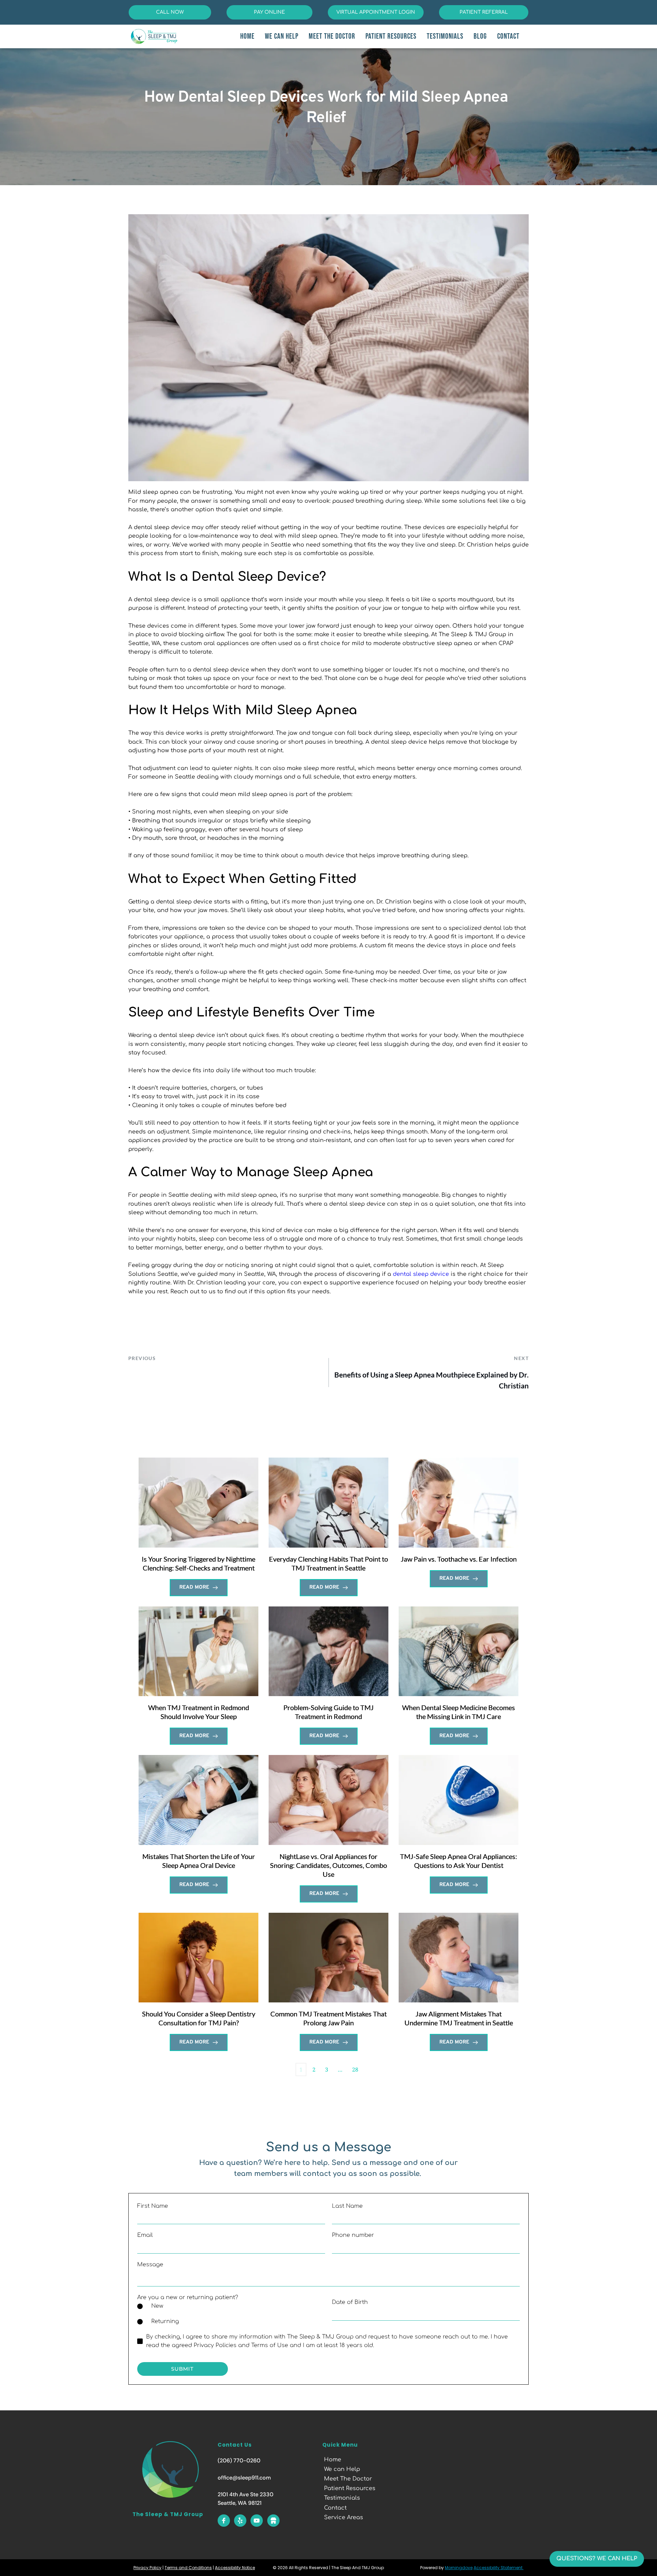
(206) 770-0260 (239, 2460)
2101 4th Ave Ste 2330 (246, 2494)
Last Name (347, 2206)
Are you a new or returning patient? (188, 2297)
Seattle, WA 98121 (240, 2503)
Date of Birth (350, 2302)
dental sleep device (421, 1274)
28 (355, 2069)
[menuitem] (247, 36)
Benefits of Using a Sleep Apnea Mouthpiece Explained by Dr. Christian (431, 1380)
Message (150, 2265)
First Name (153, 2206)
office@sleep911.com (244, 2478)
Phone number (353, 2235)
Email (145, 2235)
